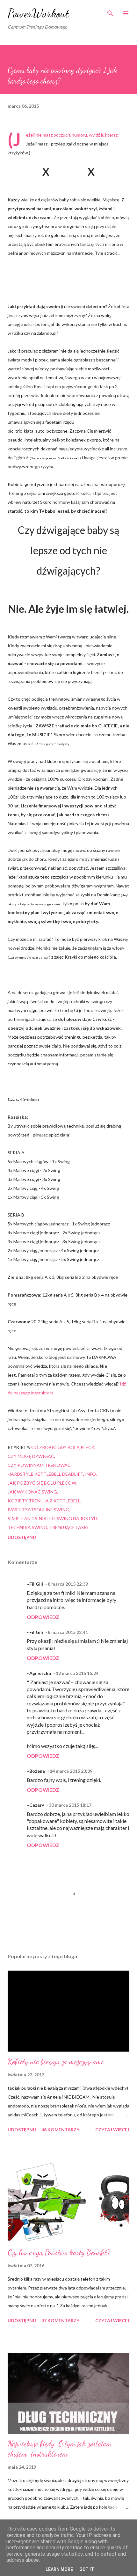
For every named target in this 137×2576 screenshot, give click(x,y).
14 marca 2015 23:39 (71, 1771)
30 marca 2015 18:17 (70, 1805)
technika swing (27, 1527)
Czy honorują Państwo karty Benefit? (59, 2252)
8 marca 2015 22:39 (68, 1584)
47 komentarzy (60, 2320)
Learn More (59, 2569)
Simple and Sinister (31, 1518)
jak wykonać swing (32, 1492)
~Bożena (36, 1771)
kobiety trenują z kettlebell (44, 1501)
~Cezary (35, 1805)
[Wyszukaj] (110, 11)
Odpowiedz (43, 1617)
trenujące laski (69, 1527)
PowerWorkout (38, 13)
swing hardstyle (78, 1518)
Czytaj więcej (112, 2130)
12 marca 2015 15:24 (77, 1673)
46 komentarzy (60, 2130)
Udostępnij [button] (22, 1537)
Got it (87, 2569)
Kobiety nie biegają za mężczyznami (56, 2062)
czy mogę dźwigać (31, 1456)
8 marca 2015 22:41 (68, 1632)
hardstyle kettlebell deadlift (45, 1474)
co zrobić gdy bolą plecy (63, 1447)
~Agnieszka (39, 1673)
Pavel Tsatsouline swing (38, 1510)
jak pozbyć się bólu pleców (42, 1483)
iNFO (90, 1474)
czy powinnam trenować (39, 1465)
